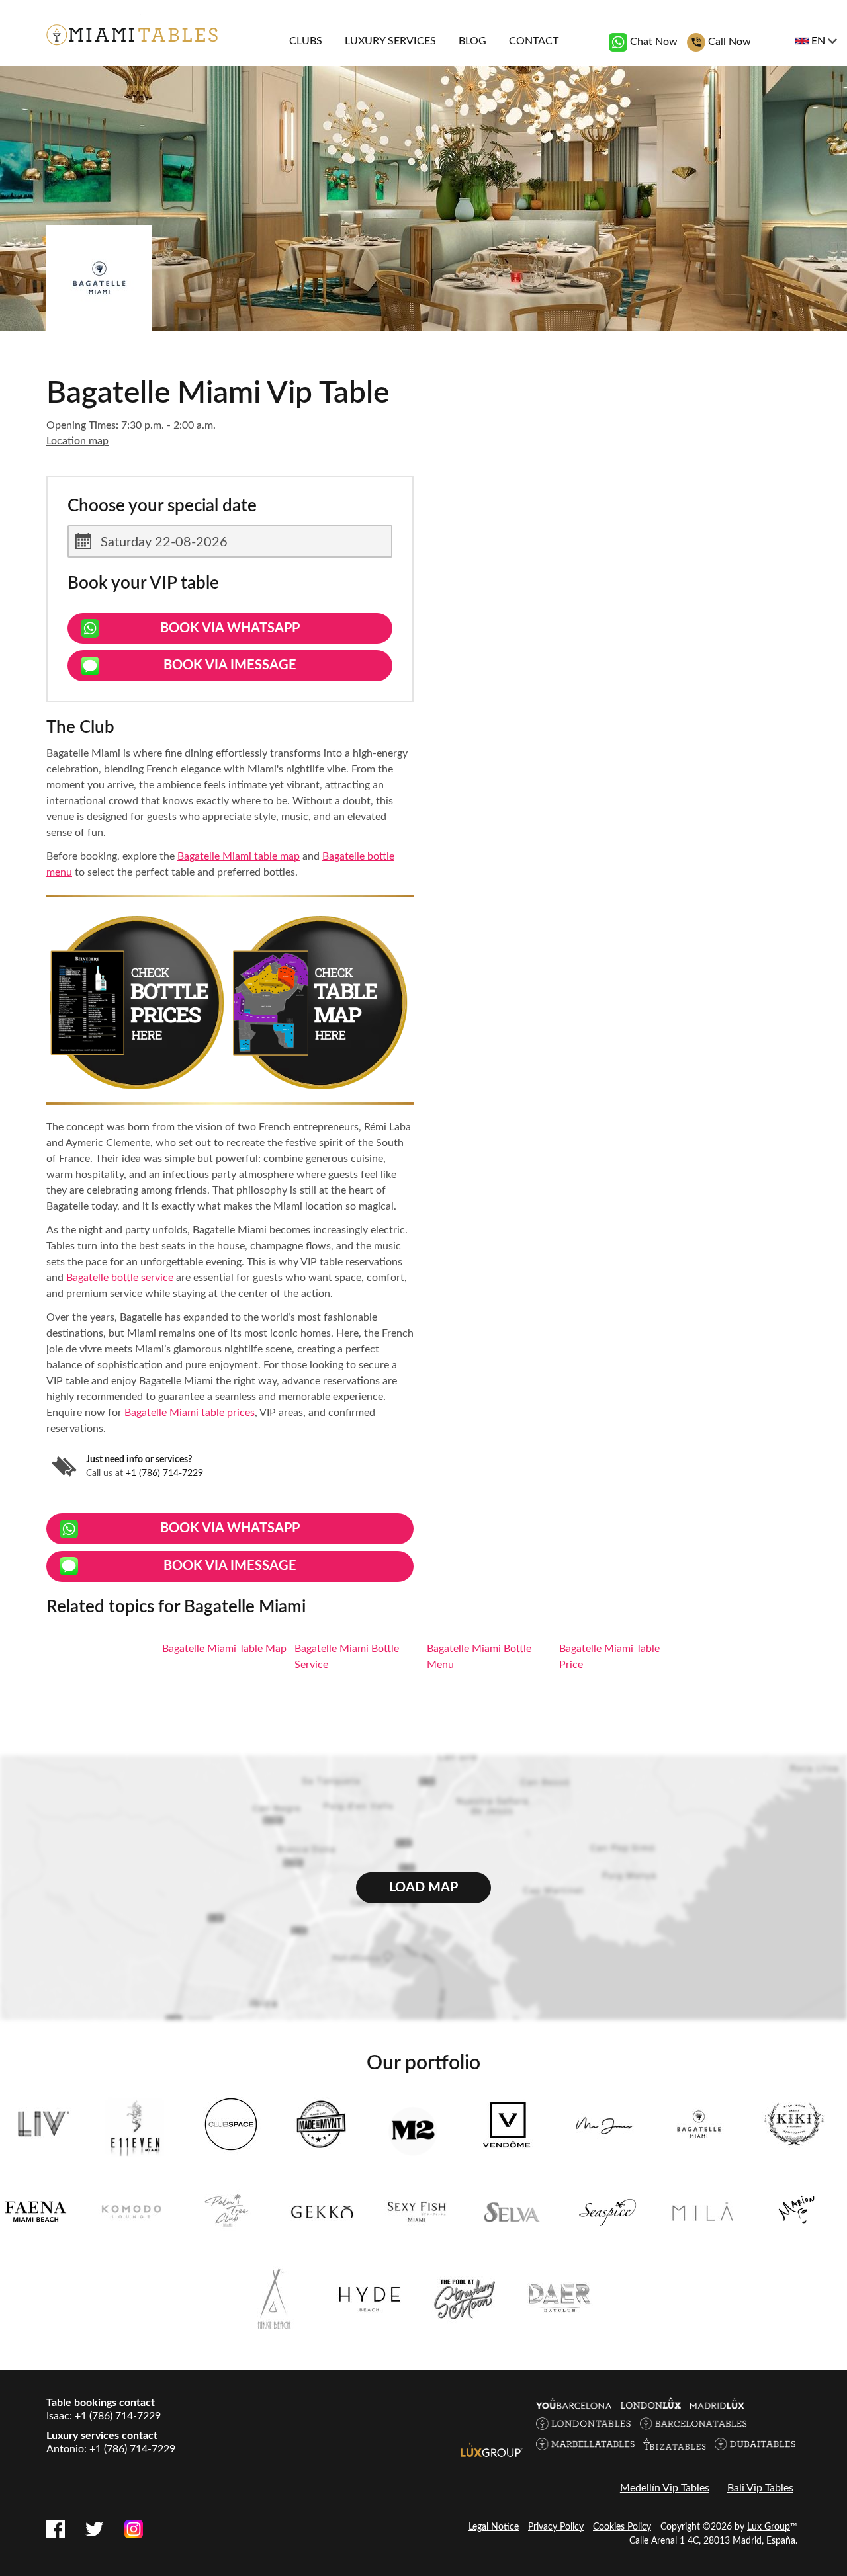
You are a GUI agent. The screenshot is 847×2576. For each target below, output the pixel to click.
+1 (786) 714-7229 (164, 1474)
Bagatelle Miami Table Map (224, 1649)
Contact (534, 41)
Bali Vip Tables (760, 2488)
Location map (77, 441)
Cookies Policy (622, 2527)
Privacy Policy (556, 2527)
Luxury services (390, 41)
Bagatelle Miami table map (239, 856)
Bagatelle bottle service (120, 1278)
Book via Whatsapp (230, 628)
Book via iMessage (230, 665)
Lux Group (769, 2527)
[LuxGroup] (492, 2449)
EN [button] (818, 41)
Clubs (306, 41)
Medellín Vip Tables (665, 2488)
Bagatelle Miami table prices (190, 1413)
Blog (472, 41)
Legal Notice (494, 2527)
